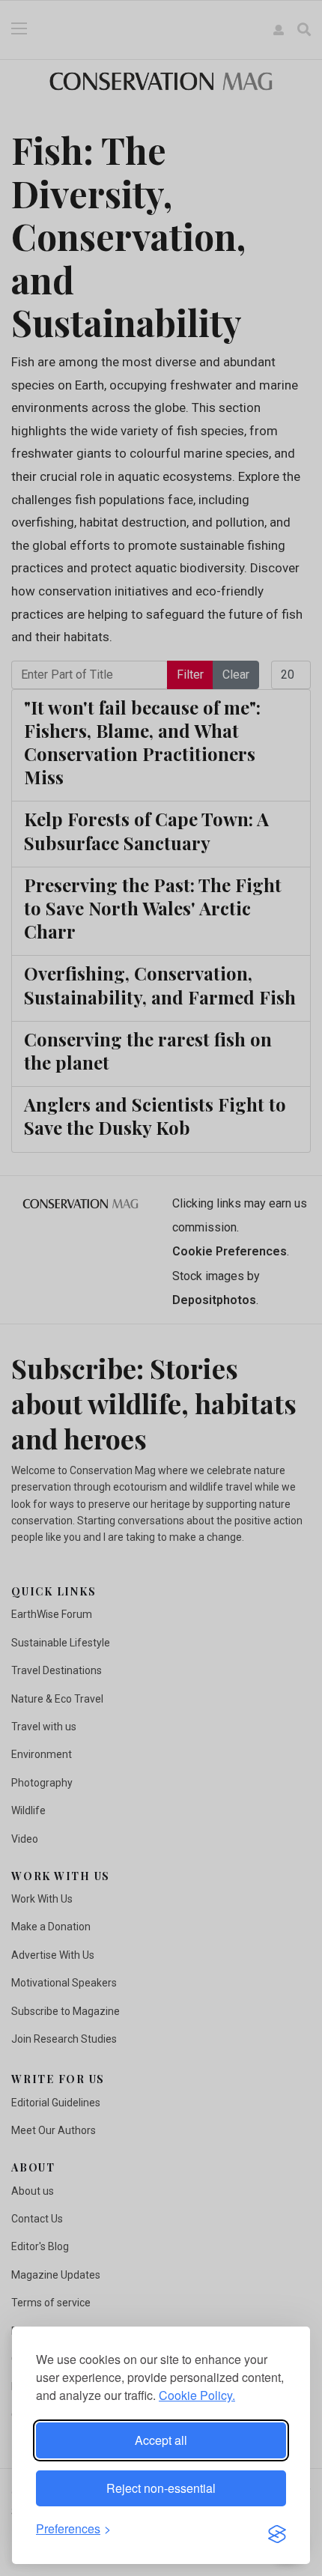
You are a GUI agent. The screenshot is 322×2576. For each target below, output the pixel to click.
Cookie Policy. (197, 2395)
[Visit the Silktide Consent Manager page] (277, 2530)
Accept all (161, 2440)
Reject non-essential (161, 2488)
